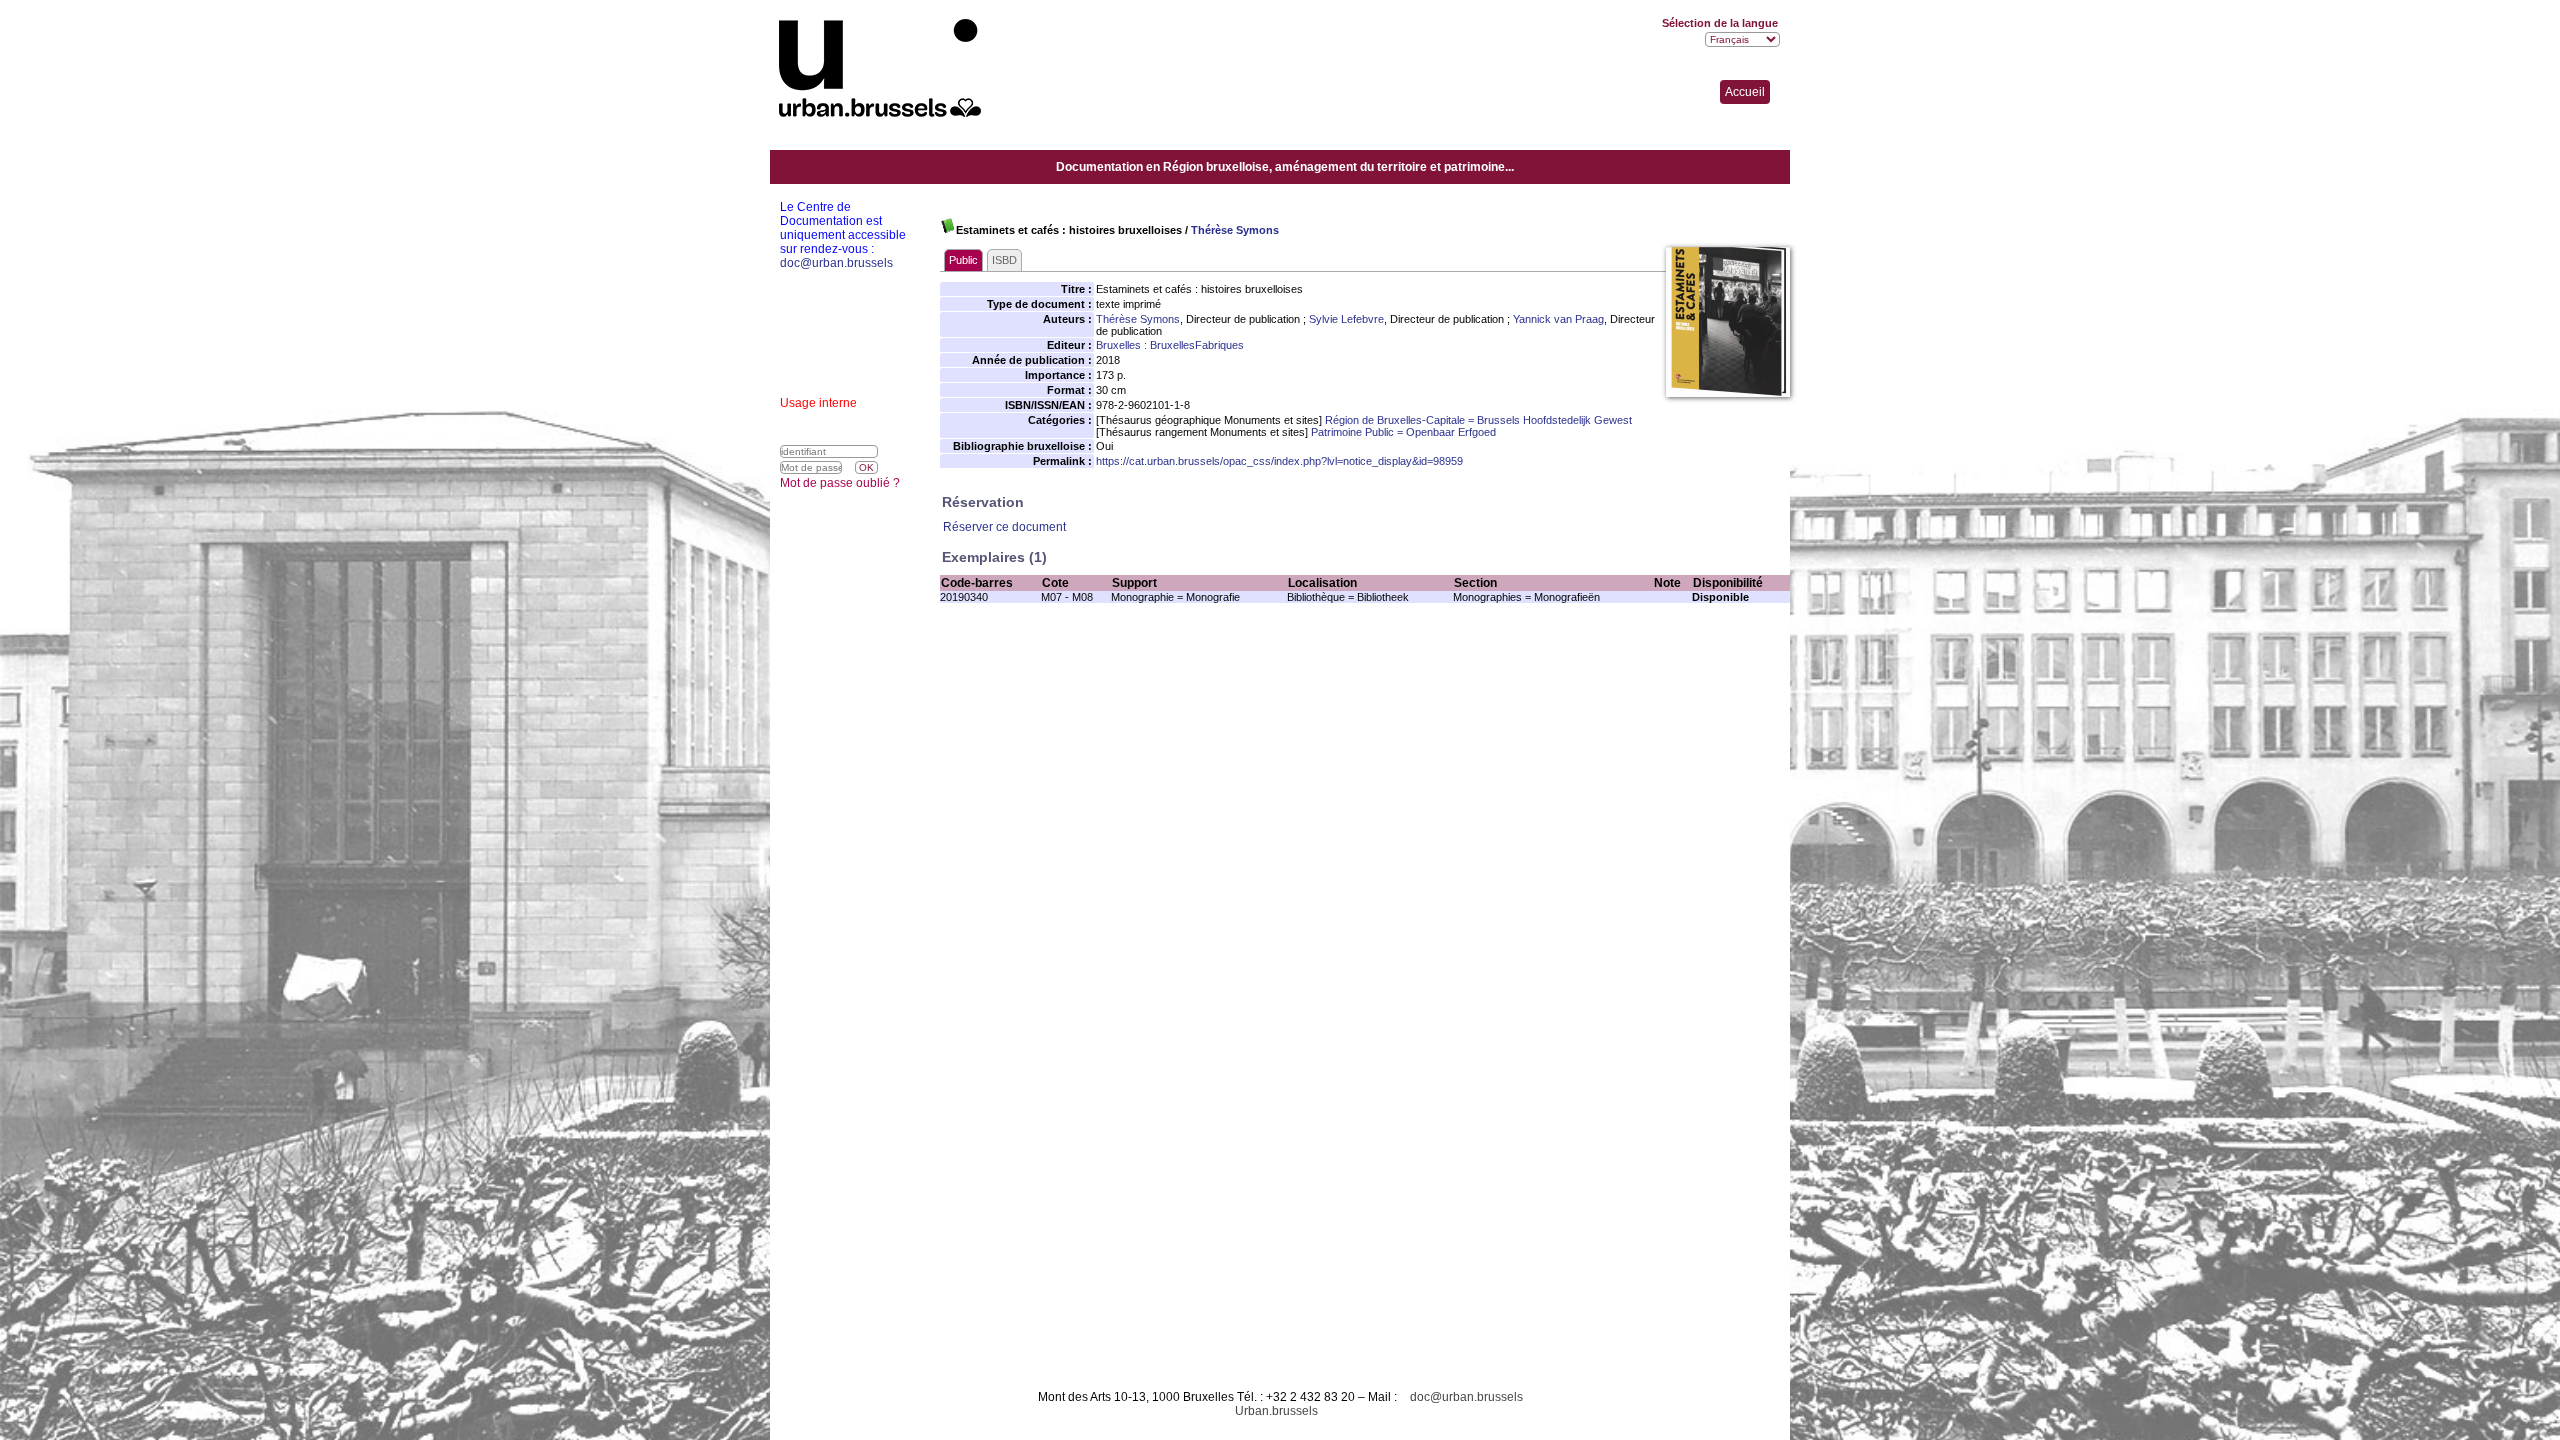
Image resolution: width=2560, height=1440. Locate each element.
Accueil (1745, 92)
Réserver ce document (1004, 527)
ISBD (1004, 260)
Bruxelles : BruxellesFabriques (1170, 345)
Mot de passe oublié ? (840, 483)
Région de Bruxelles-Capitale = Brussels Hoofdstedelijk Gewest (1478, 420)
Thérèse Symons (1235, 230)
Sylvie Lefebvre (1346, 319)
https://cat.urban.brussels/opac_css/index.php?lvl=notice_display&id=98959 (1279, 461)
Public (963, 260)
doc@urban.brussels (1466, 1397)
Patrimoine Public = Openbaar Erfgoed (1403, 432)
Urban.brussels (1276, 1411)
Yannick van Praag (1558, 319)
